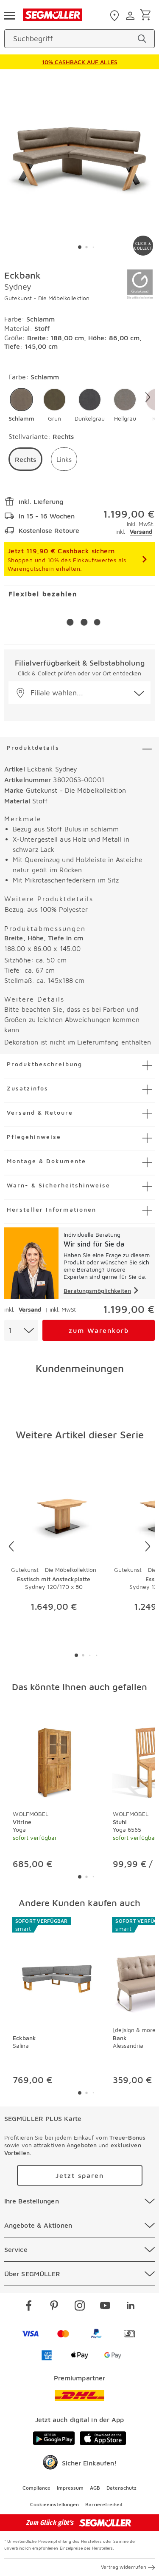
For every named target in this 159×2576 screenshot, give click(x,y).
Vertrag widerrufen (124, 2567)
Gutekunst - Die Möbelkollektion (47, 298)
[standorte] (116, 16)
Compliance (36, 2488)
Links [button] (64, 459)
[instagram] (80, 2307)
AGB (95, 2488)
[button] (21, 405)
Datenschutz (121, 2488)
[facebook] (29, 2307)
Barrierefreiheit (104, 2504)
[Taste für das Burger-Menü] (9, 15)
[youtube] (105, 2307)
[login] (131, 16)
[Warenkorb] (147, 16)
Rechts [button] (25, 459)
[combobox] (21, 1330)
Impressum (70, 2488)
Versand (141, 531)
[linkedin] (131, 2307)
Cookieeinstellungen (54, 2504)
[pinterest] (54, 2307)
